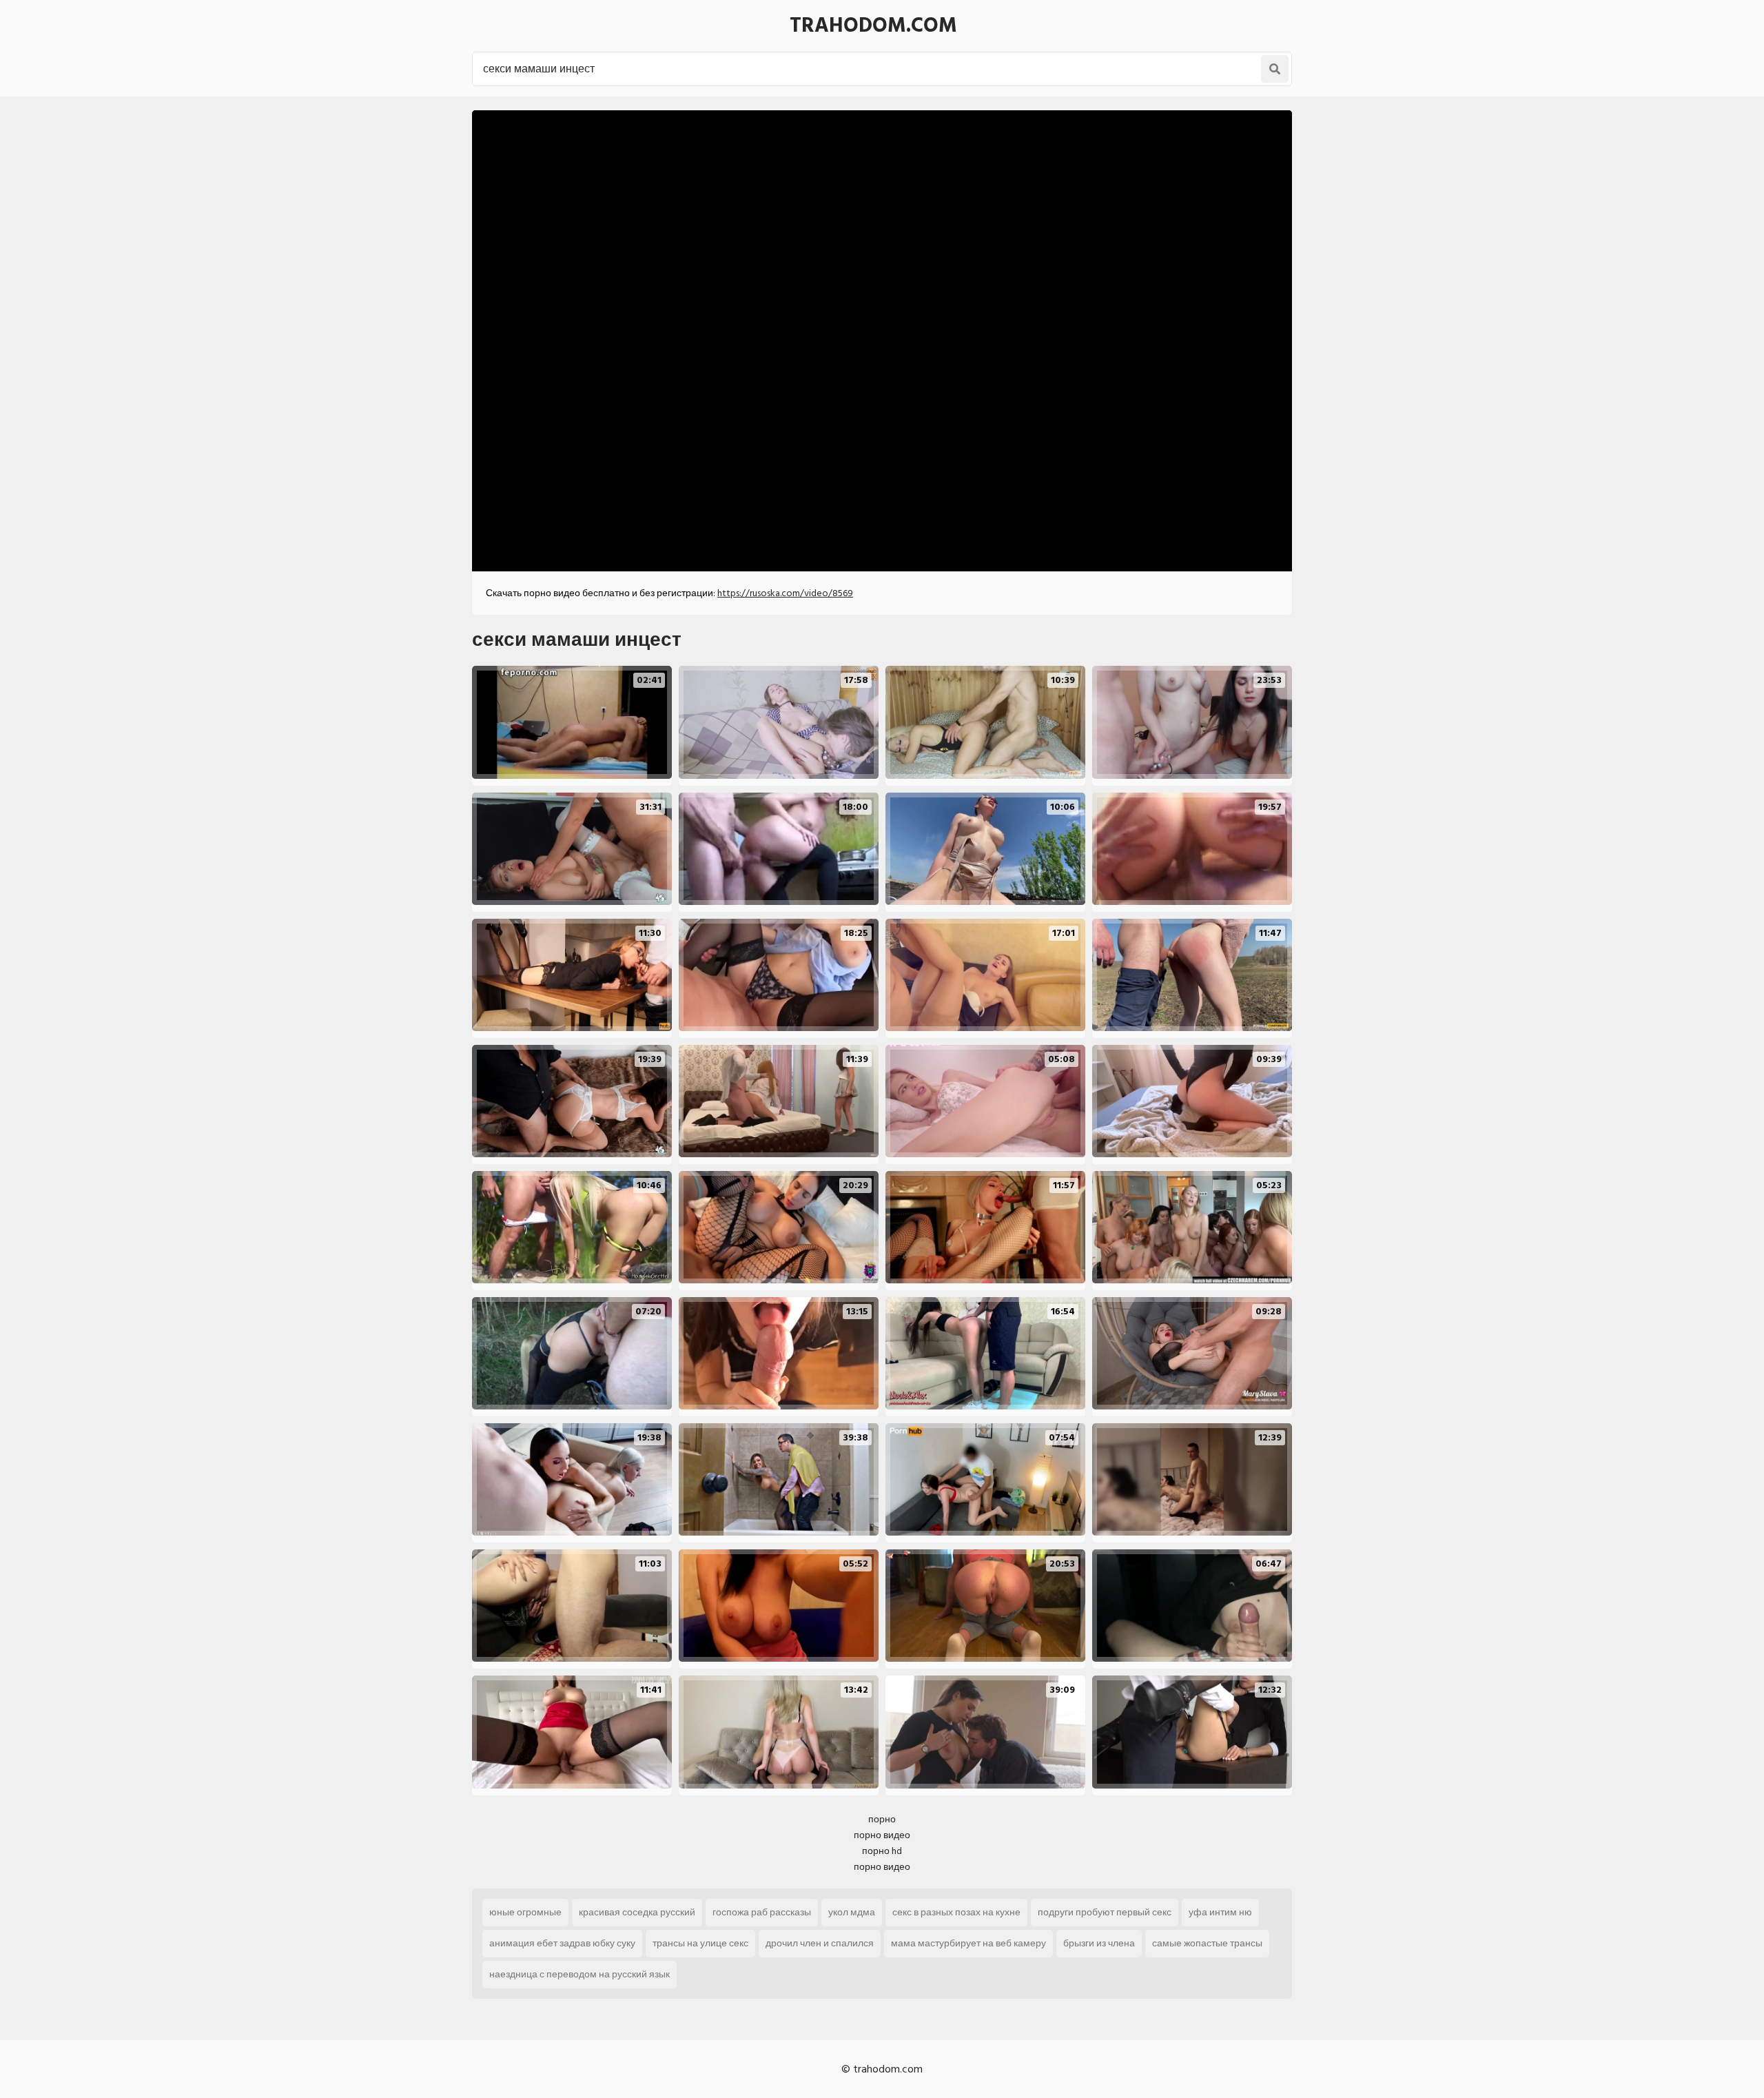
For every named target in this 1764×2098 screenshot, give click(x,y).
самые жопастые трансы (1207, 1943)
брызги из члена (1099, 1943)
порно (882, 1819)
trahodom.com (873, 26)
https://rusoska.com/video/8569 (785, 593)
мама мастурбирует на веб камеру (968, 1943)
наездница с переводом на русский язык (580, 1974)
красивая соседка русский (637, 1912)
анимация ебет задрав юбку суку (562, 1943)
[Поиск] (1275, 69)
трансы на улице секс (700, 1943)
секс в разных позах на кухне (956, 1912)
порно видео (882, 1835)
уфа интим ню (1220, 1912)
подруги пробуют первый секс (1105, 1912)
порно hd (882, 1851)
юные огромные (525, 1912)
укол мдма (852, 1912)
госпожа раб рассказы (762, 1912)
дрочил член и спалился (820, 1943)
